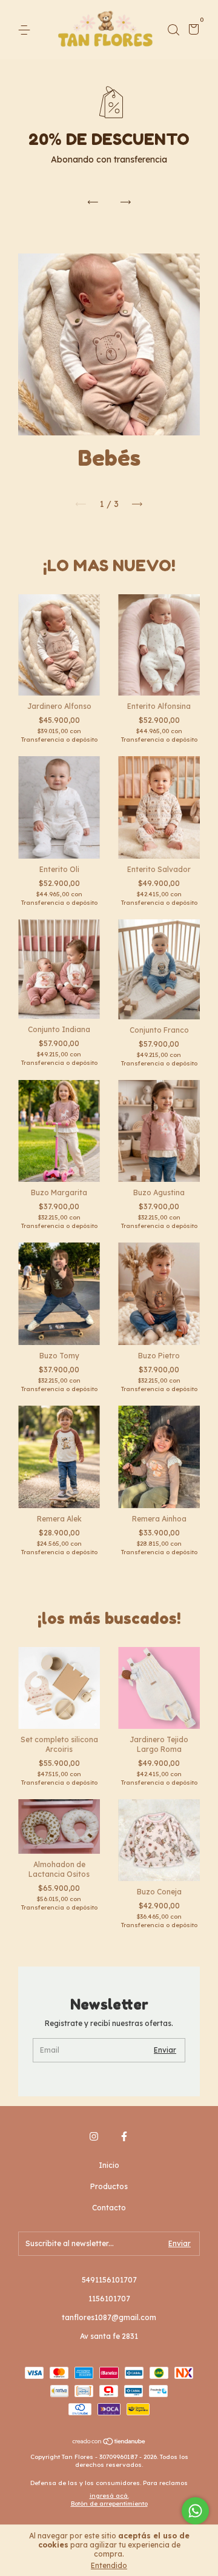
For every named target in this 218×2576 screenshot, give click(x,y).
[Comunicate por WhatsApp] (195, 2511)
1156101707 (109, 2299)
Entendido (109, 2565)
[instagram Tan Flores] (94, 2136)
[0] (192, 31)
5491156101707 (109, 2280)
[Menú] (26, 30)
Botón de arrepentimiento (109, 2504)
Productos (109, 2186)
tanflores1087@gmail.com (109, 2317)
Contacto (109, 2208)
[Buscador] (173, 30)
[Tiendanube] (109, 2443)
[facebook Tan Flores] (124, 2136)
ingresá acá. (109, 2496)
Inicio (109, 2165)
